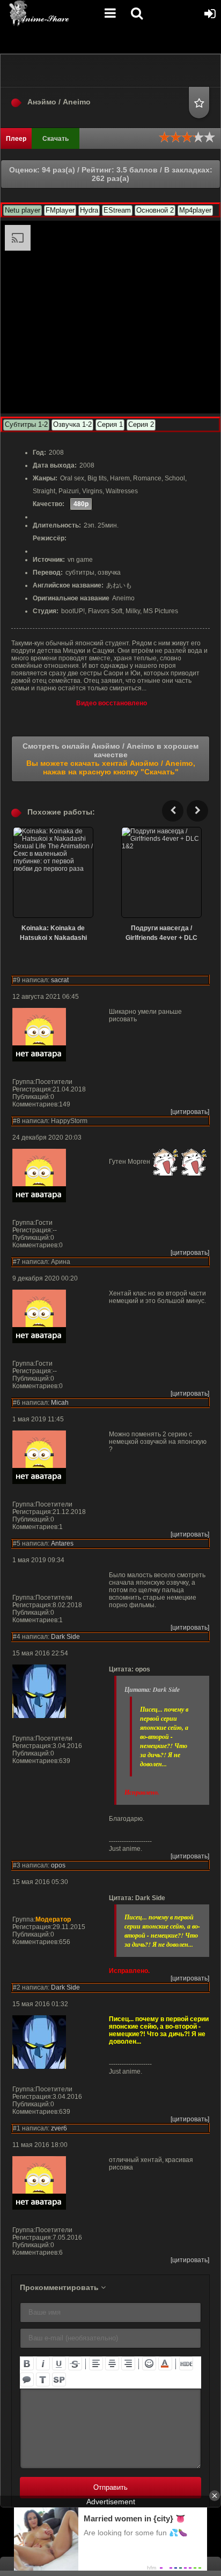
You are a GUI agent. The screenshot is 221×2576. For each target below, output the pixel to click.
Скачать (56, 139)
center (112, 2363)
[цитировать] (190, 1112)
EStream (117, 210)
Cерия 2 (141, 424)
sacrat (60, 980)
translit (43, 2379)
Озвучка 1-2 (72, 424)
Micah (60, 1403)
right (128, 2363)
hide (186, 2363)
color (165, 2363)
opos (58, 1865)
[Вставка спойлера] (59, 2379)
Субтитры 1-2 (26, 424)
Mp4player (195, 210)
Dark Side (65, 1637)
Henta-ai (51, 13)
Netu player (23, 210)
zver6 (59, 2128)
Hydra (89, 210)
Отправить (110, 2487)
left (96, 2363)
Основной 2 (155, 210)
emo (149, 2363)
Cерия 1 (110, 424)
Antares (62, 1543)
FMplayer (60, 210)
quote (27, 2379)
